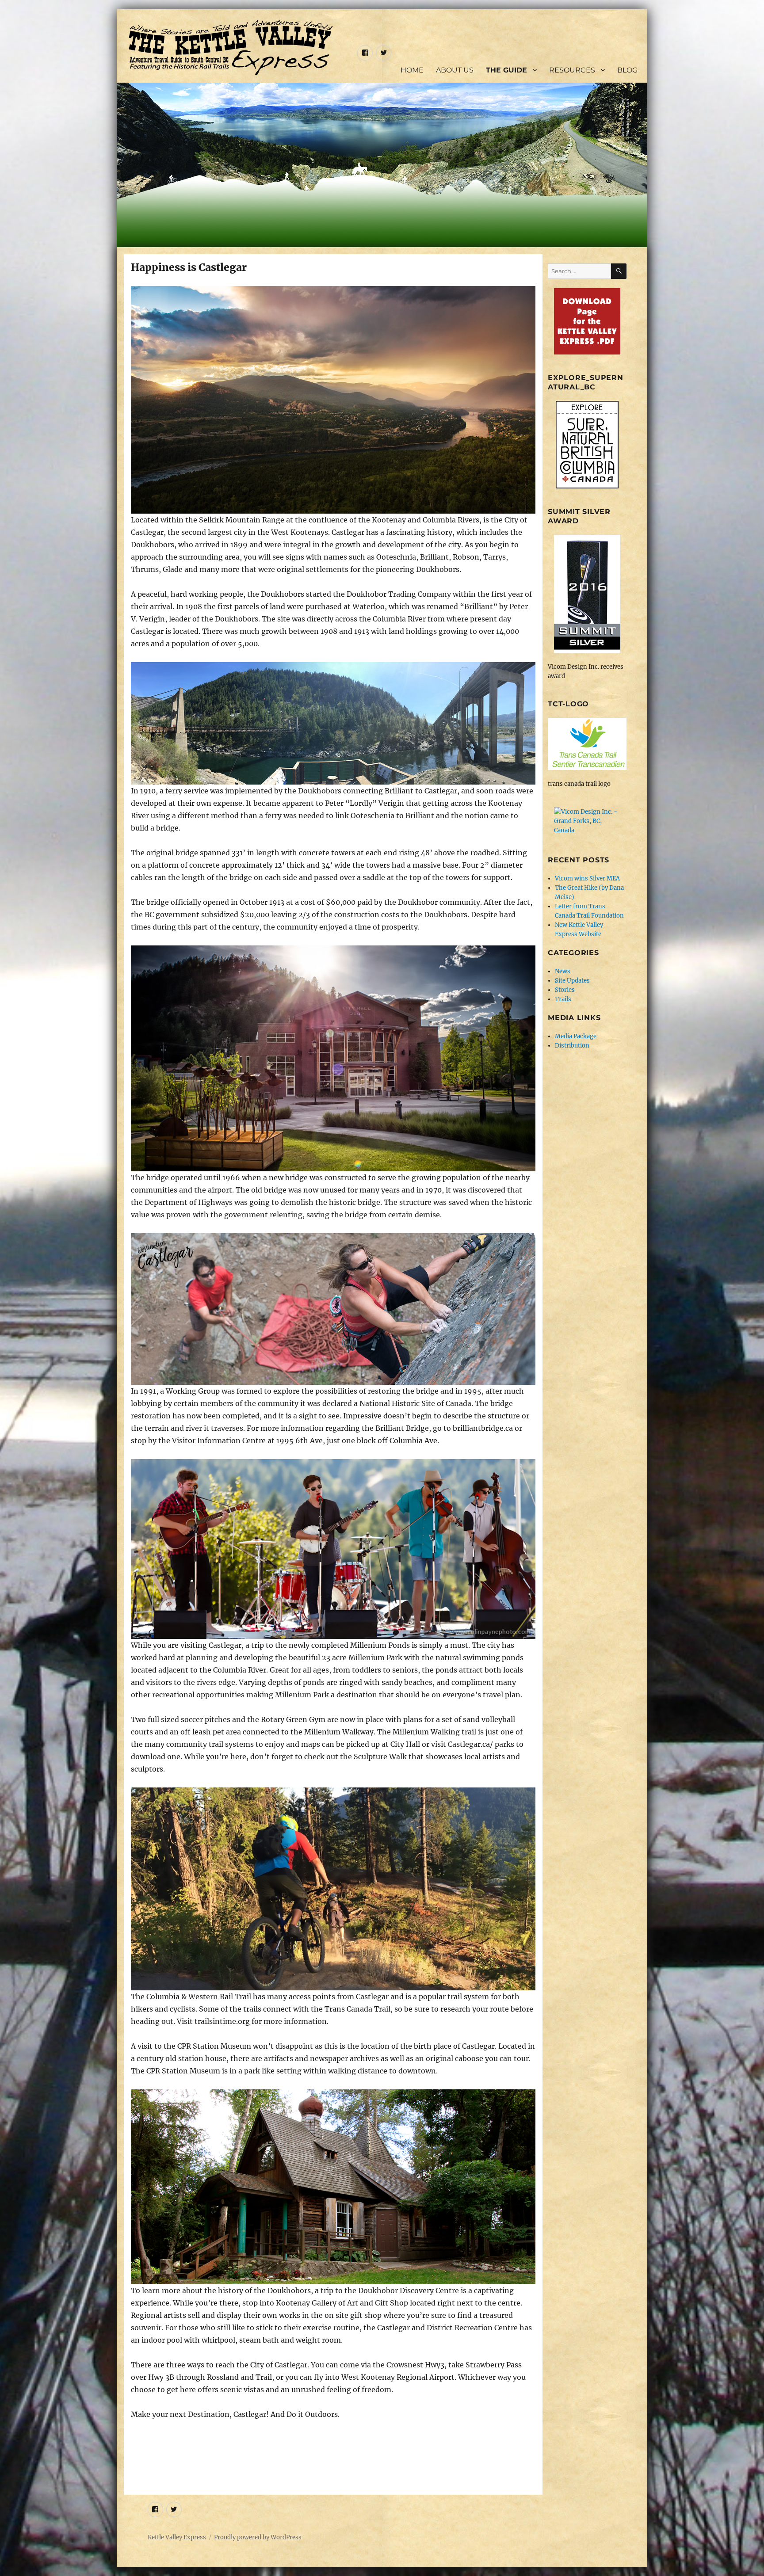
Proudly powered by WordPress (258, 2537)
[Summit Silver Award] (587, 594)
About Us (455, 70)
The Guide (506, 70)
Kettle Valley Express (177, 2537)
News (563, 971)
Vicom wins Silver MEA (587, 878)
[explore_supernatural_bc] (587, 445)
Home (412, 70)
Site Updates (572, 981)
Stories (565, 990)
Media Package (576, 1036)
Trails (563, 999)
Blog (627, 70)
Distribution (572, 1046)
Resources (572, 70)
